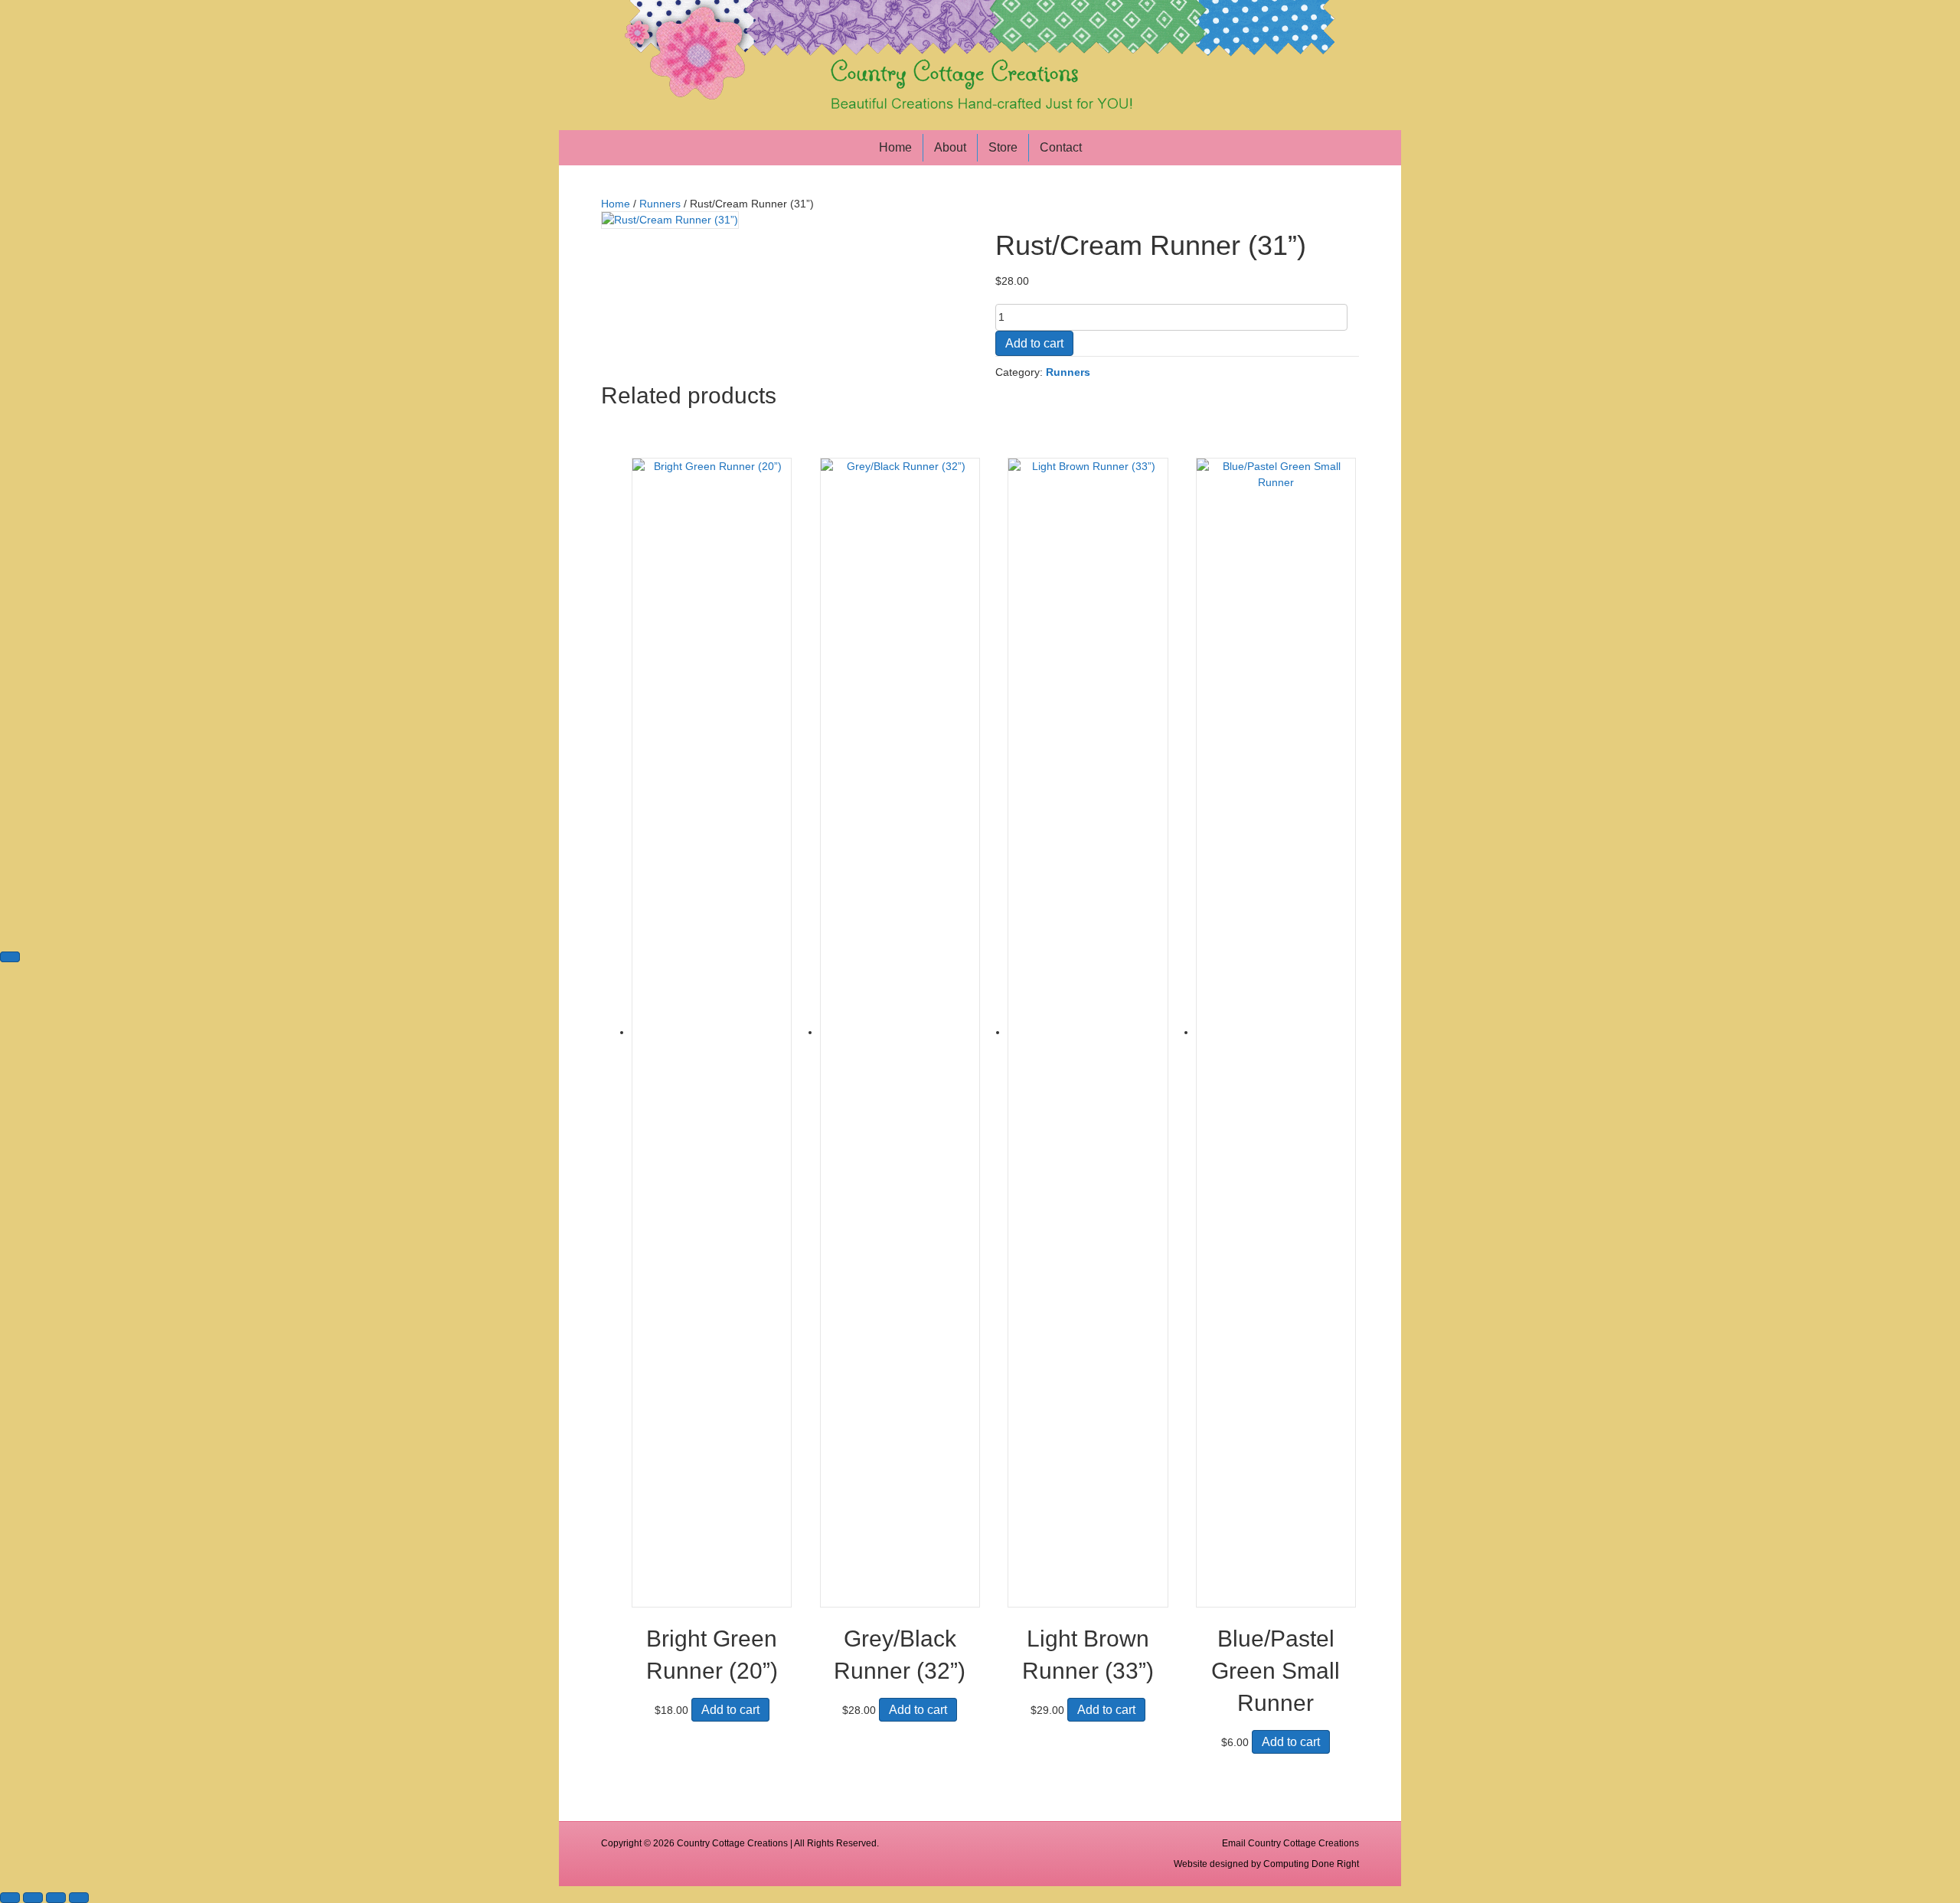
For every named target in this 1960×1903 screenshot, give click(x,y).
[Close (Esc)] (79, 1898)
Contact (1061, 147)
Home (895, 147)
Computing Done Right (1311, 1864)
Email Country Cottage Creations (1290, 1843)
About (950, 147)
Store (1003, 147)
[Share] (56, 1898)
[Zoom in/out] (10, 1898)
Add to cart (1034, 343)
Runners (660, 204)
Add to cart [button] (730, 1710)
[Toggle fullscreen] (33, 1898)
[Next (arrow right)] (10, 957)
